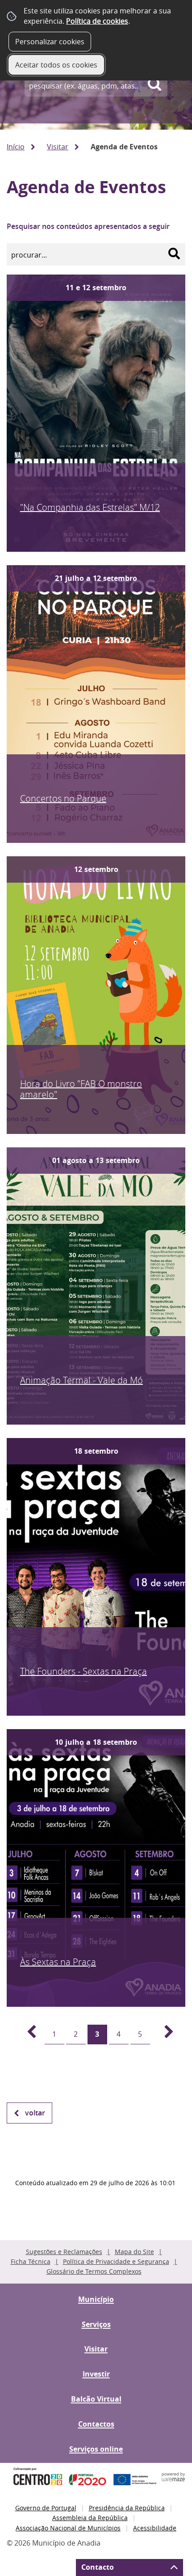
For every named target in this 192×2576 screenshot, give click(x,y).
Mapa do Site (134, 2252)
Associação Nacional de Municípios (68, 2528)
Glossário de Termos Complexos (94, 2271)
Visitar (58, 147)
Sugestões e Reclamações (64, 2252)
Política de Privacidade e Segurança (116, 2261)
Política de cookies (97, 21)
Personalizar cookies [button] (50, 42)
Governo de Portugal (46, 2508)
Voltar (35, 2113)
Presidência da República (127, 2508)
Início (16, 147)
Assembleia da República (90, 2518)
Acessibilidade (155, 2528)
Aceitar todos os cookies (56, 65)
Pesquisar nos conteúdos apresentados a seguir (88, 226)
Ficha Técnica (31, 2261)
